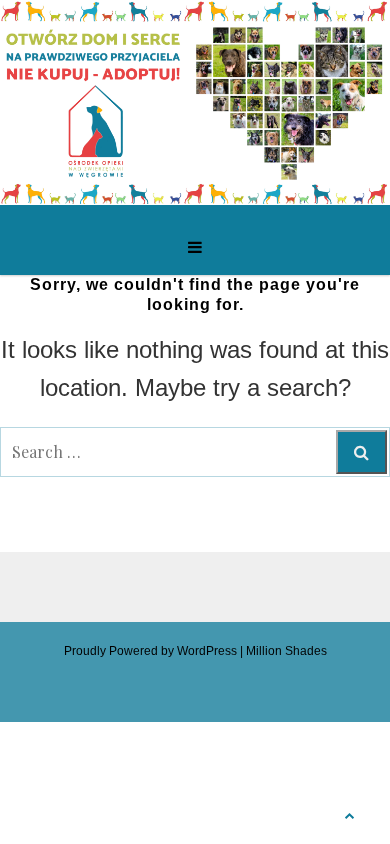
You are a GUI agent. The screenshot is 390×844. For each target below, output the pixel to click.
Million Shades (286, 651)
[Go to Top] (350, 813)
